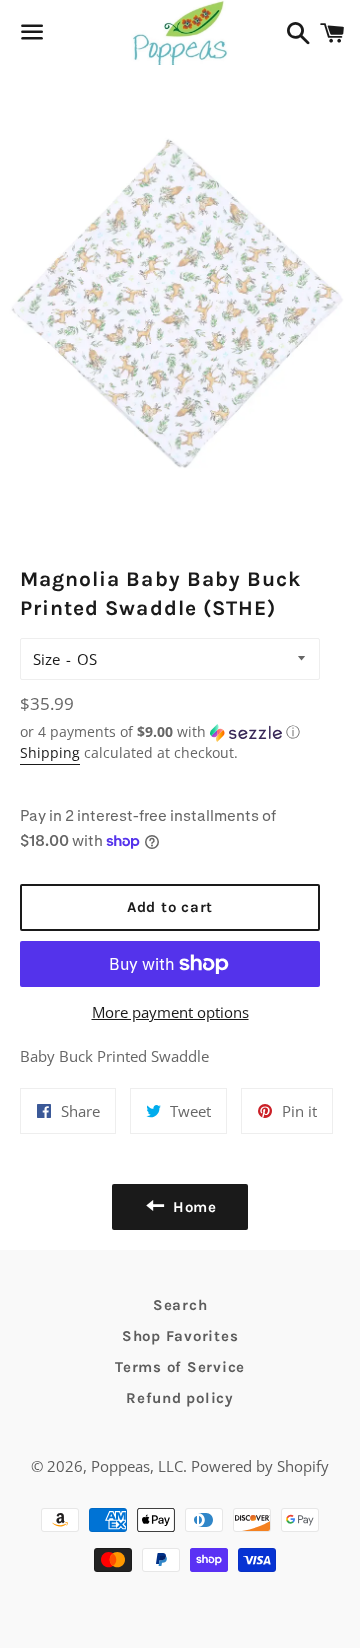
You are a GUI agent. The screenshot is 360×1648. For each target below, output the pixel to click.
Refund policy (180, 1398)
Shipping (50, 752)
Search (180, 1305)
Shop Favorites (180, 1336)
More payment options (170, 1012)
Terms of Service (180, 1367)
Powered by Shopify (260, 1466)
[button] (170, 732)
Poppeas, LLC (137, 1466)
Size (46, 659)
